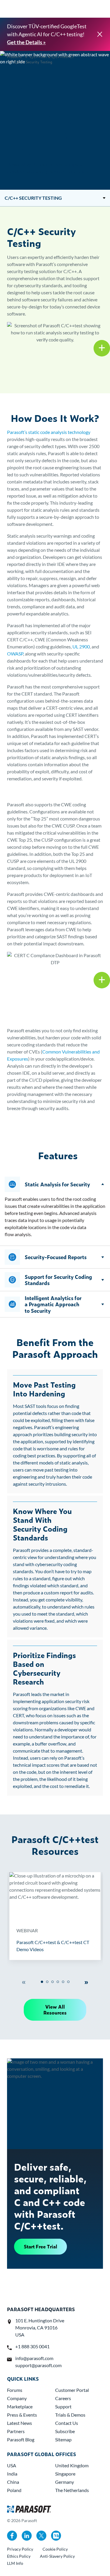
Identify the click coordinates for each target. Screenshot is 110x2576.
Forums (15, 2390)
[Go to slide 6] (68, 1982)
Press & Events (22, 2415)
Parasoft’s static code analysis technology (49, 432)
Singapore (65, 2474)
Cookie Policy (55, 2549)
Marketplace (20, 2406)
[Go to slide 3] (53, 1982)
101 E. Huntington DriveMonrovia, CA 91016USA (40, 2328)
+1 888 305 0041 (32, 2346)
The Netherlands (72, 2490)
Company (17, 2398)
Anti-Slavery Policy (57, 2556)
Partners (16, 2431)
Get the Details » (26, 42)
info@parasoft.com (34, 2358)
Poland (14, 2490)
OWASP (15, 654)
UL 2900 (81, 647)
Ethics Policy (19, 2556)
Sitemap (63, 2439)
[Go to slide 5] (63, 1982)
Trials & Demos (70, 2415)
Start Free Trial (40, 2246)
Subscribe (65, 2431)
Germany (65, 2482)
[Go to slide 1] (42, 1982)
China (13, 2482)
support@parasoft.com (38, 2365)
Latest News (20, 2423)
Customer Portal (72, 2390)
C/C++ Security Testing (33, 62)
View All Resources (55, 2010)
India (12, 2474)
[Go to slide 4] (58, 1982)
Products (14, 57)
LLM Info (15, 2563)
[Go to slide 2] (47, 1982)
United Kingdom (72, 2465)
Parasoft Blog (21, 2439)
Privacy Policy (20, 2549)
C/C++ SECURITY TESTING (33, 198)
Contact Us (67, 2423)
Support (63, 2406)
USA (12, 2465)
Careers (63, 2398)
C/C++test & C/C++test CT (52, 57)
